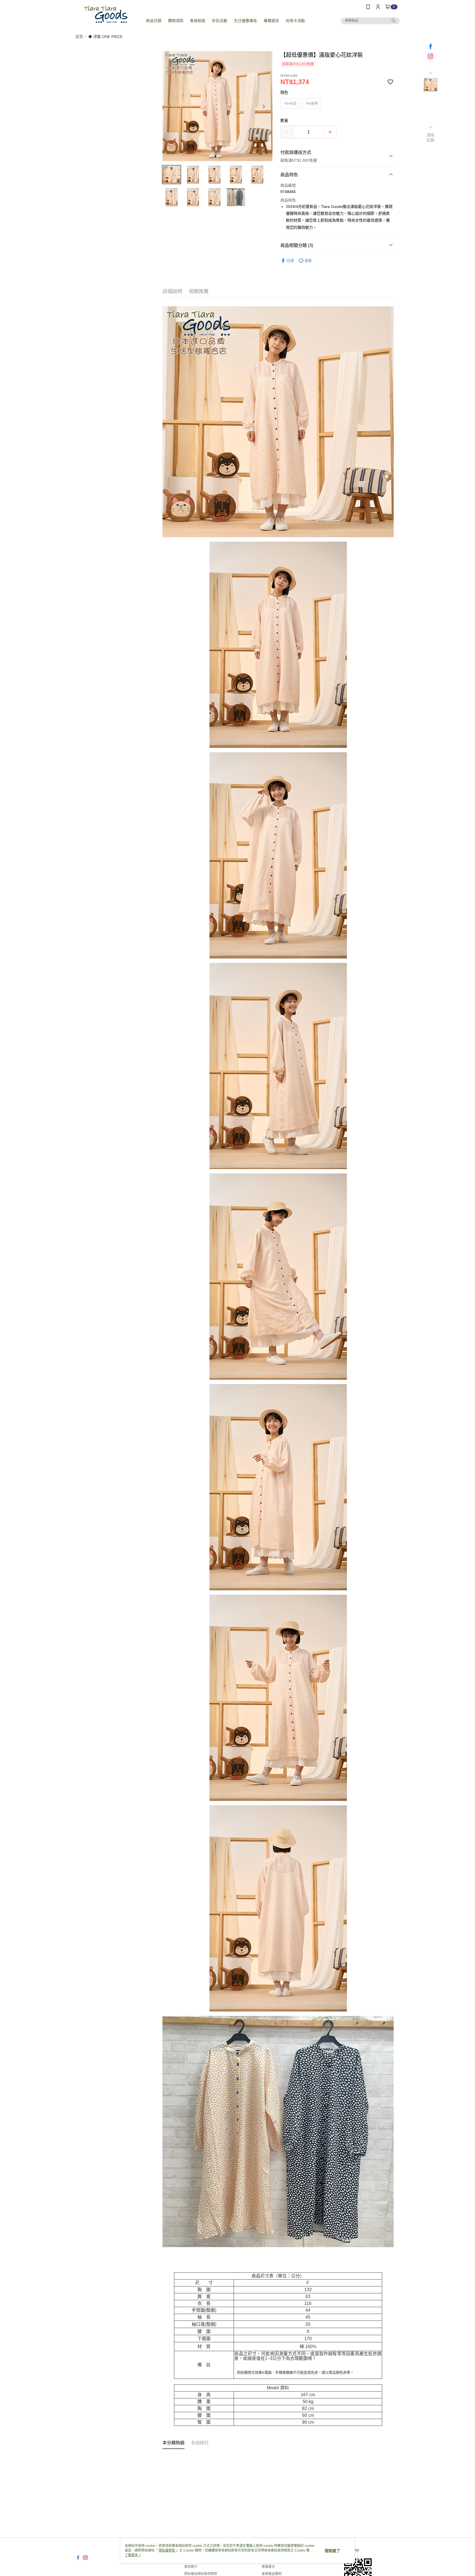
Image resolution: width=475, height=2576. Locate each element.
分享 (290, 261)
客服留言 (268, 2567)
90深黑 (312, 103)
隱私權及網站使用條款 (201, 2574)
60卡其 (291, 103)
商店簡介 (191, 2567)
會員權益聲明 (272, 2574)
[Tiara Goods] (106, 14)
